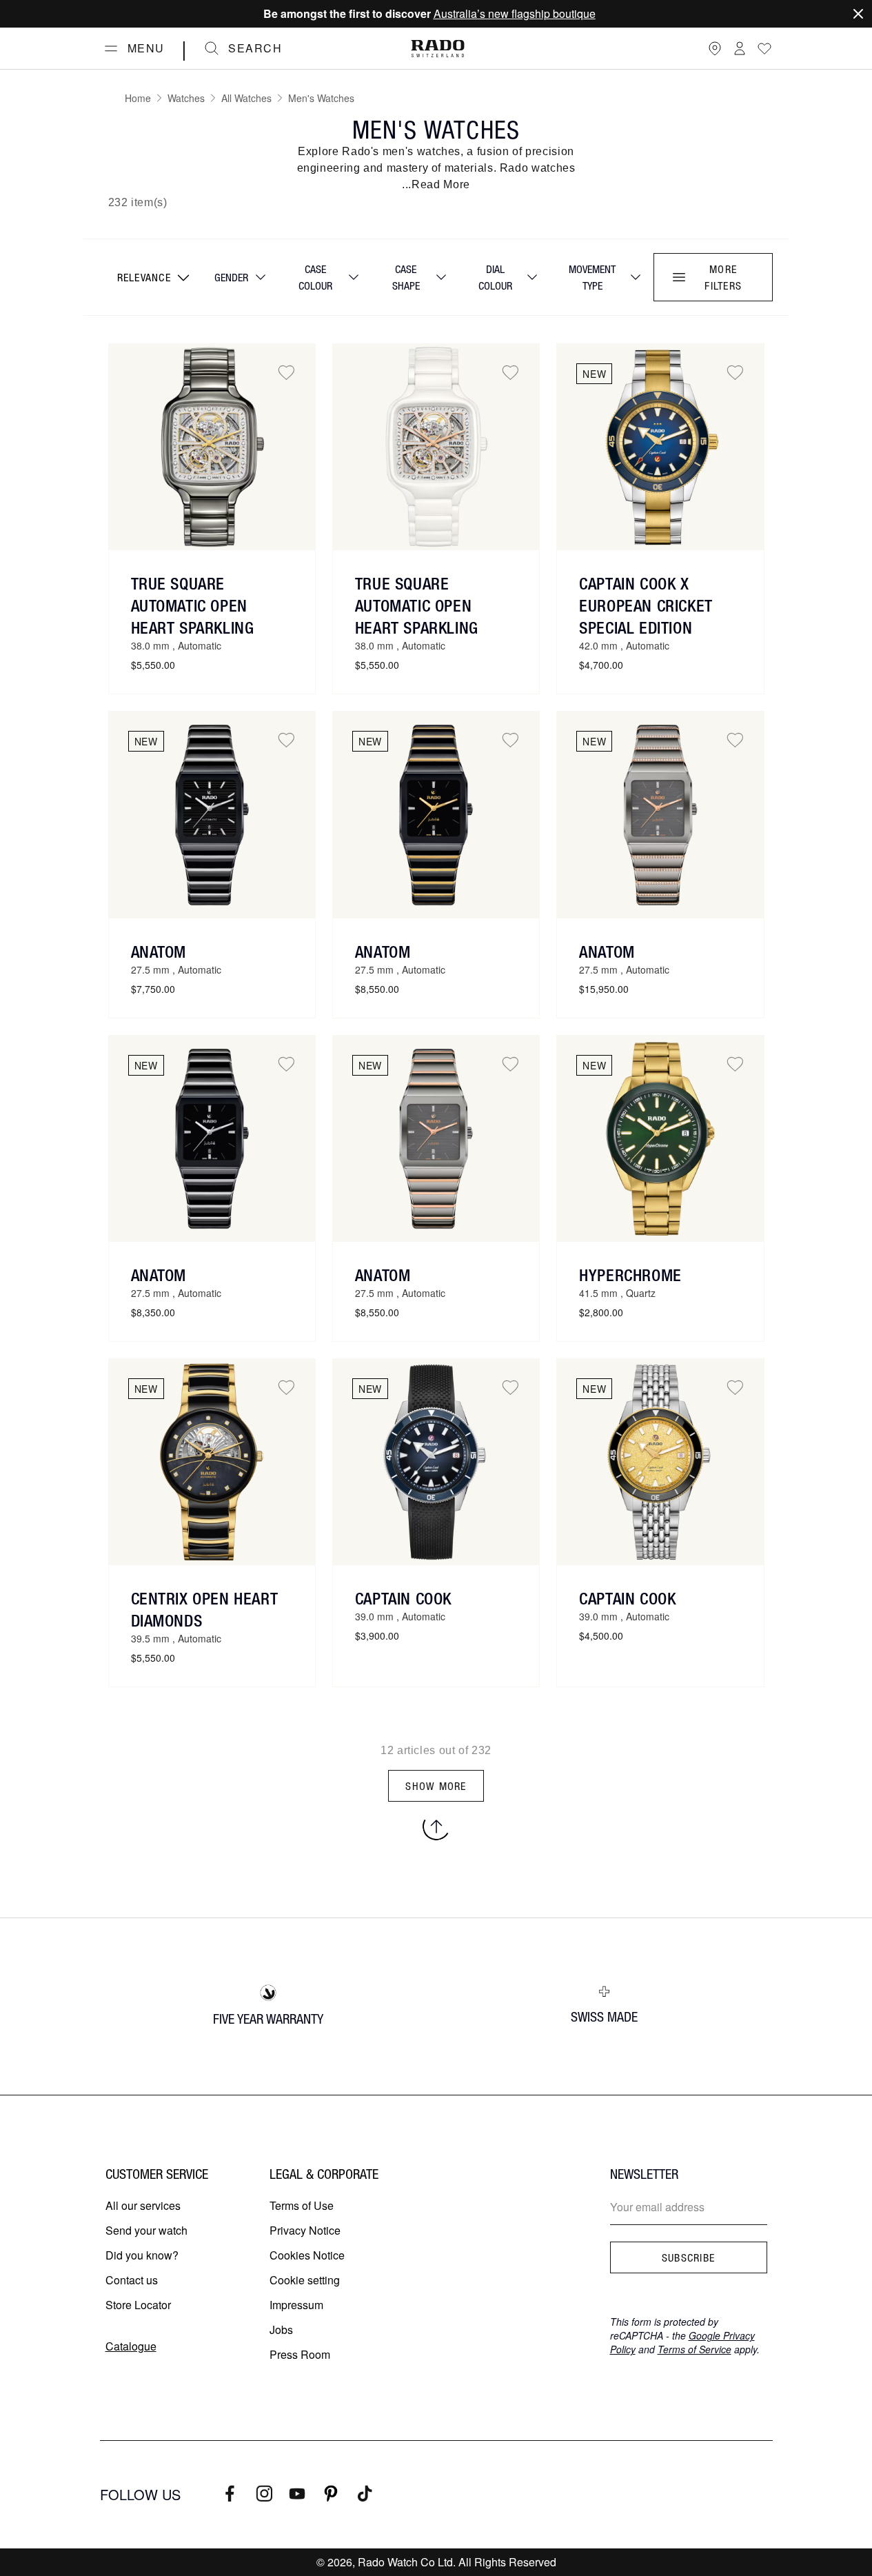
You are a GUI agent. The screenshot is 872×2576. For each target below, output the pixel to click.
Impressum (296, 2305)
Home (138, 98)
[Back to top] (436, 1827)
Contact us (132, 2280)
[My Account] (740, 48)
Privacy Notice (305, 2230)
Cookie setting (305, 2280)
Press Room (300, 2354)
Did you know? (142, 2255)
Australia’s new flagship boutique (515, 13)
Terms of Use (302, 2205)
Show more (436, 1786)
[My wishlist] (764, 48)
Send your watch (146, 2230)
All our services (143, 2205)
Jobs (281, 2330)
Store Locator (138, 2305)
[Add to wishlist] (286, 373)
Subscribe (689, 2257)
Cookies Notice (307, 2255)
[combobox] (152, 277)
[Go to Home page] (438, 49)
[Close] (858, 14)
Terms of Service (694, 2349)
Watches (186, 98)
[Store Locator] (715, 48)
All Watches (246, 98)
